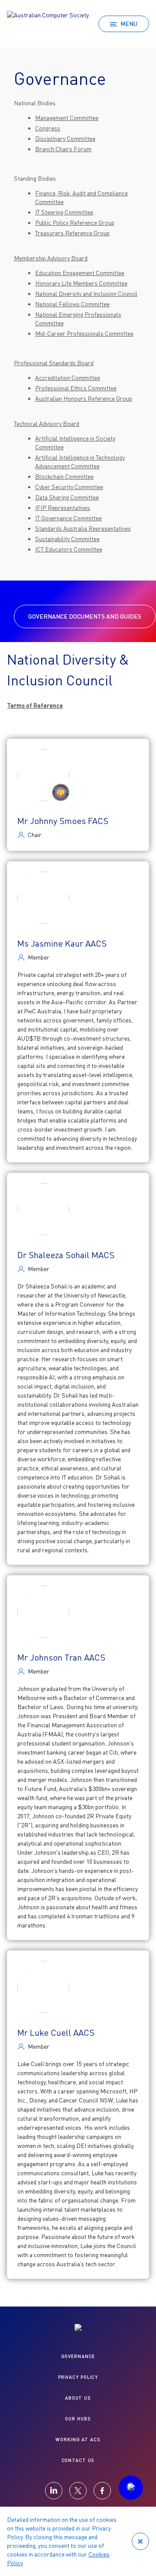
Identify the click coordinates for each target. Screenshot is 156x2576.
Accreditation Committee (68, 378)
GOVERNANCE (78, 2356)
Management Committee (67, 118)
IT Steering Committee (64, 212)
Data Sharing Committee (67, 497)
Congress (48, 128)
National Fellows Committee (72, 304)
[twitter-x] (78, 2491)
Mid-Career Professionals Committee (84, 333)
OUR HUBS (78, 2419)
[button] (131, 2488)
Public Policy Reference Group (75, 222)
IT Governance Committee (68, 518)
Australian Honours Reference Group (84, 398)
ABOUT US (78, 2398)
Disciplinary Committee (65, 138)
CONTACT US (78, 2460)
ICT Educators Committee (69, 549)
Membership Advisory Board (51, 258)
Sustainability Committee (67, 539)
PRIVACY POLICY (78, 2377)
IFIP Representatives (63, 508)
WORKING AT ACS (78, 2439)
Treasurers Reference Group (72, 233)
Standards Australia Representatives (83, 528)
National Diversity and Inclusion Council (86, 294)
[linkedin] (54, 2491)
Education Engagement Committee (80, 273)
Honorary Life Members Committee (81, 283)
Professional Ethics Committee (76, 388)
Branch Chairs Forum (63, 149)
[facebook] (102, 2491)
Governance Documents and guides (85, 616)
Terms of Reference (35, 706)
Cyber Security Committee (69, 487)
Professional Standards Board (54, 363)
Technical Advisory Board (47, 423)
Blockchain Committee (64, 476)
